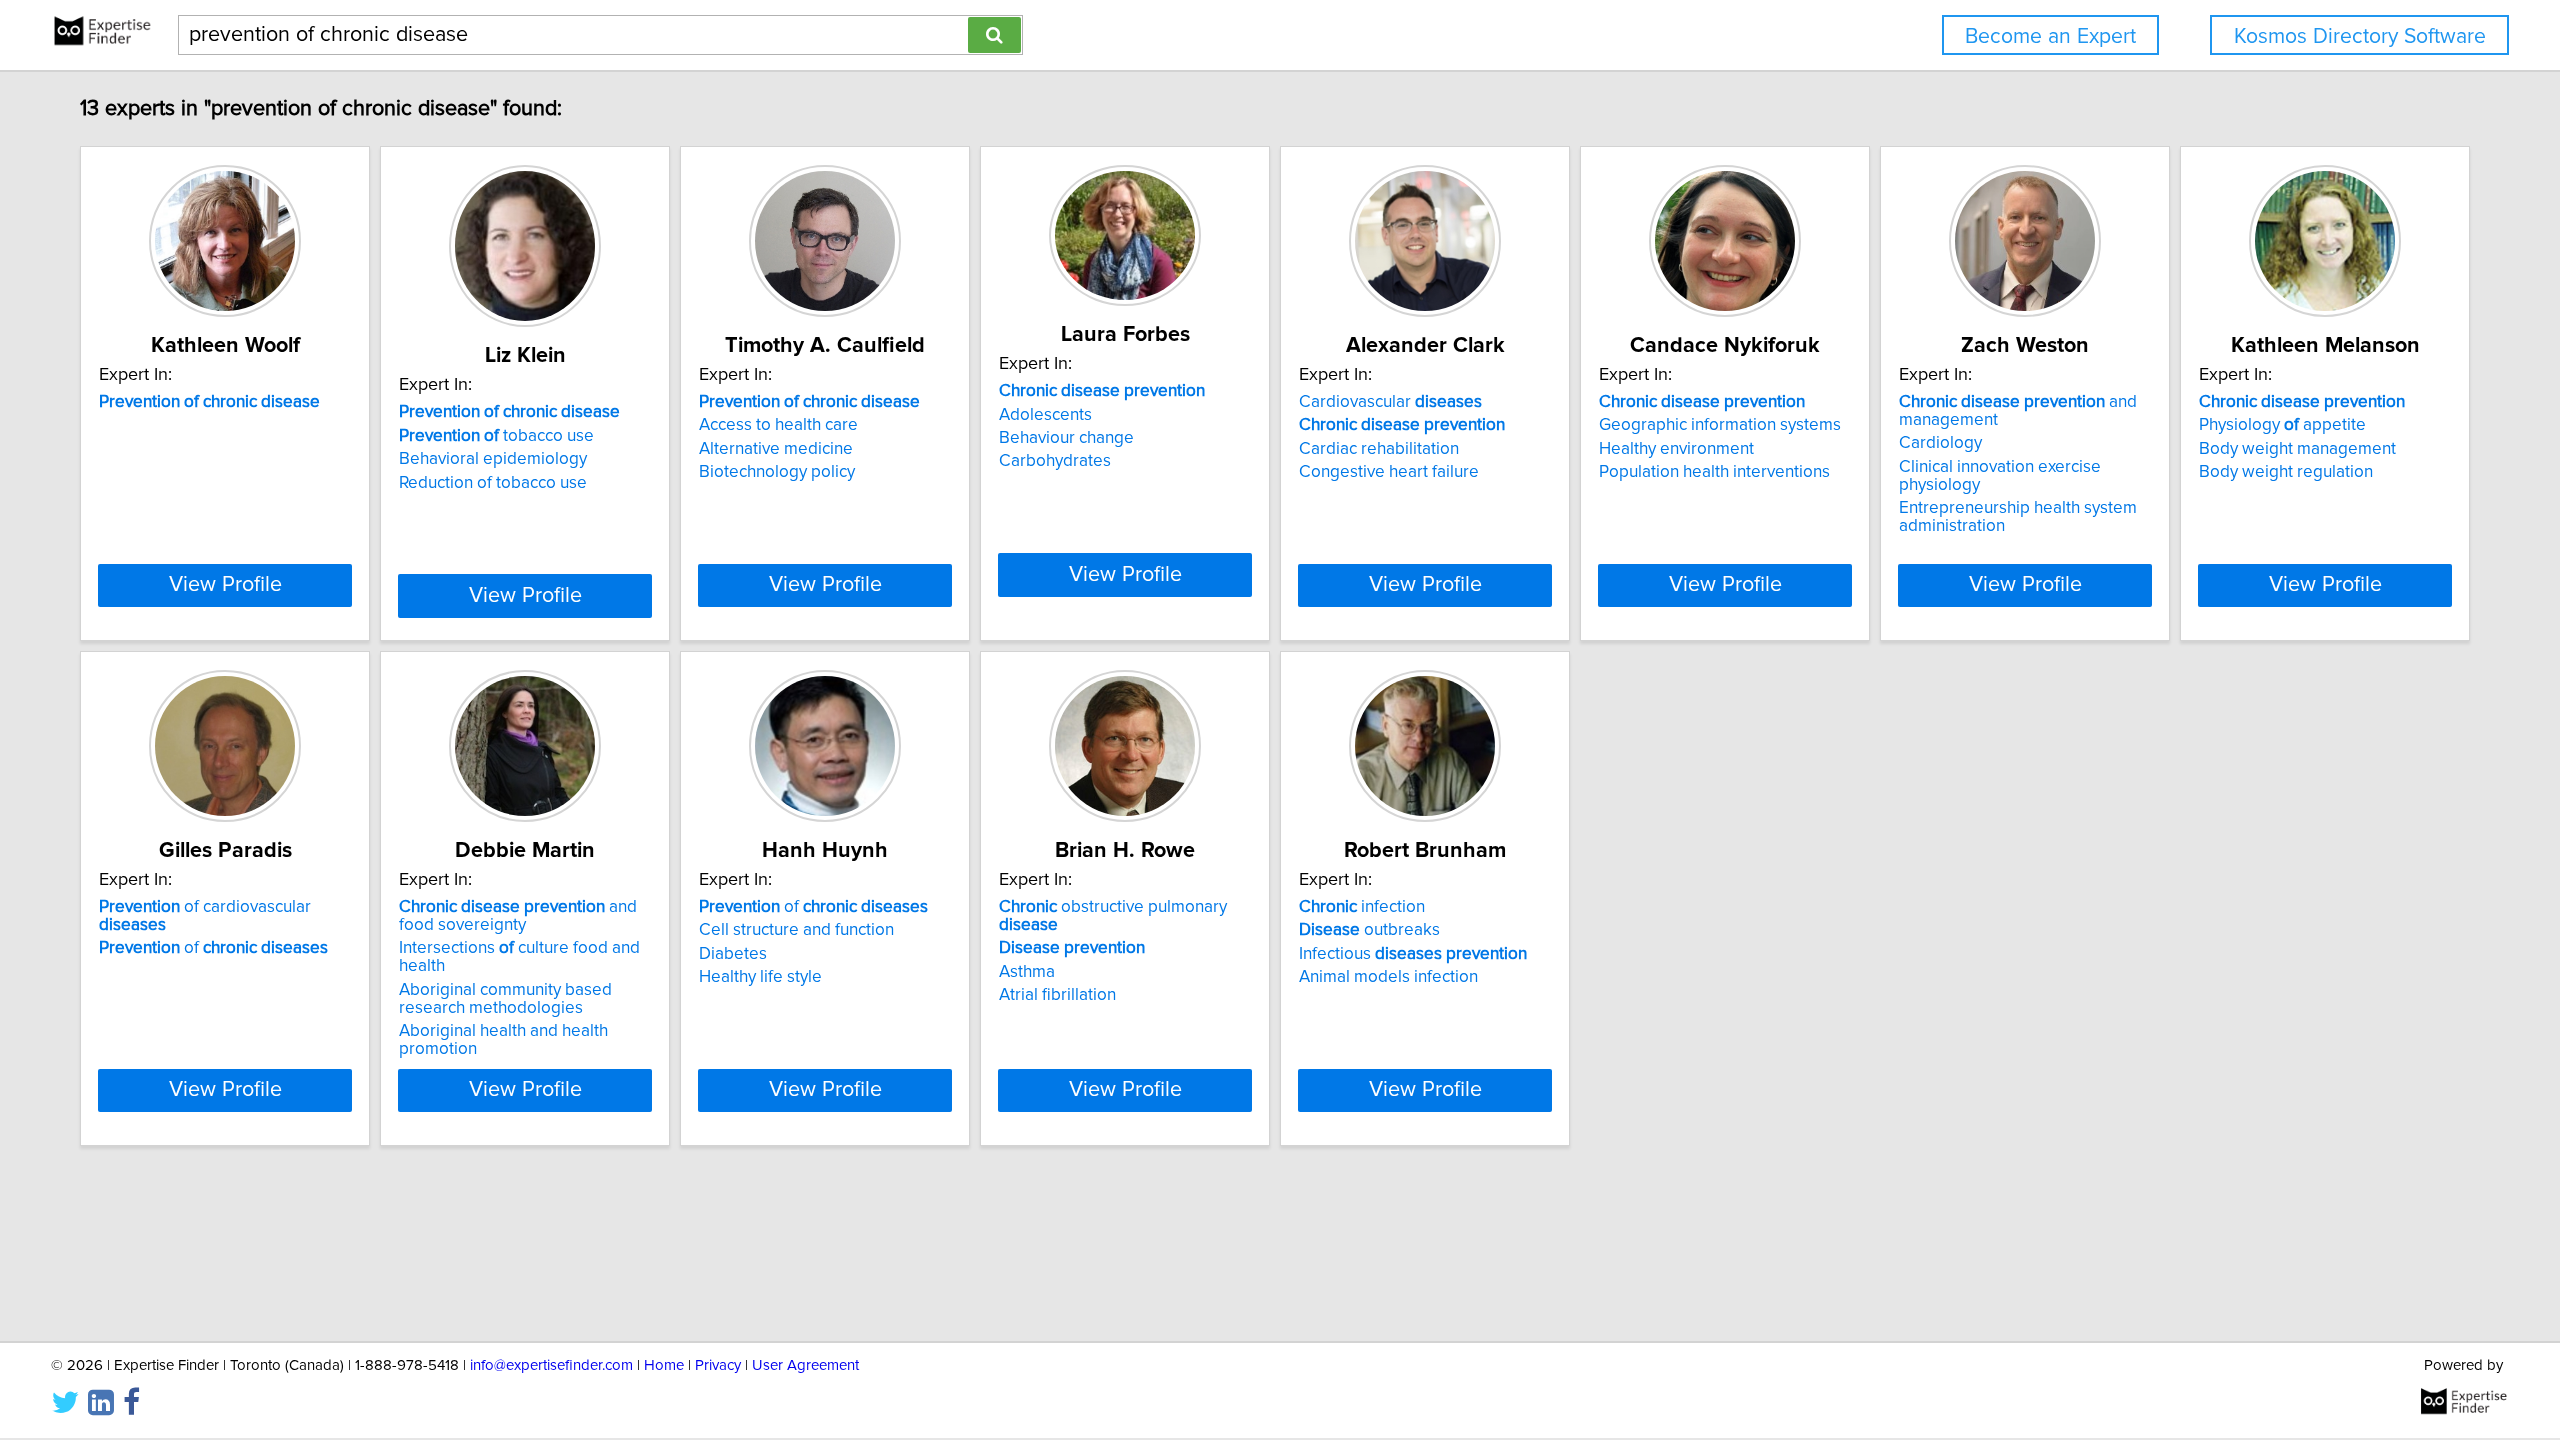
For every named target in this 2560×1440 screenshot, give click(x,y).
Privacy (718, 1365)
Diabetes (733, 954)
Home (664, 1365)
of (213, 948)
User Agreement (805, 1365)
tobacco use (496, 436)
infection (1362, 907)
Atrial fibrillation (1057, 995)
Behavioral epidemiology (493, 459)
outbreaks (1369, 930)
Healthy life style (760, 977)
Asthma (1027, 972)
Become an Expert (2050, 36)
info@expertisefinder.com (551, 1365)
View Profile (225, 585)
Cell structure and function (796, 930)
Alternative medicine (776, 449)
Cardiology (1940, 443)
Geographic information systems (1720, 425)
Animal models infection (1388, 977)
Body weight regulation (2286, 472)
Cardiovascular (1390, 402)
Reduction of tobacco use (493, 483)
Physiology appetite (2282, 425)
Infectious (1413, 954)
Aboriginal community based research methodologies (505, 999)
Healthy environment (1676, 449)
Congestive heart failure (1389, 472)
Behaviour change (1066, 438)
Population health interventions (1714, 472)
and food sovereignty (518, 916)
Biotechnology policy (777, 472)
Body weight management (2297, 449)
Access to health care (778, 425)
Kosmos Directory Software (2360, 36)
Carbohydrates (1055, 461)
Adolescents (1045, 415)
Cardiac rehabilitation (1379, 449)
